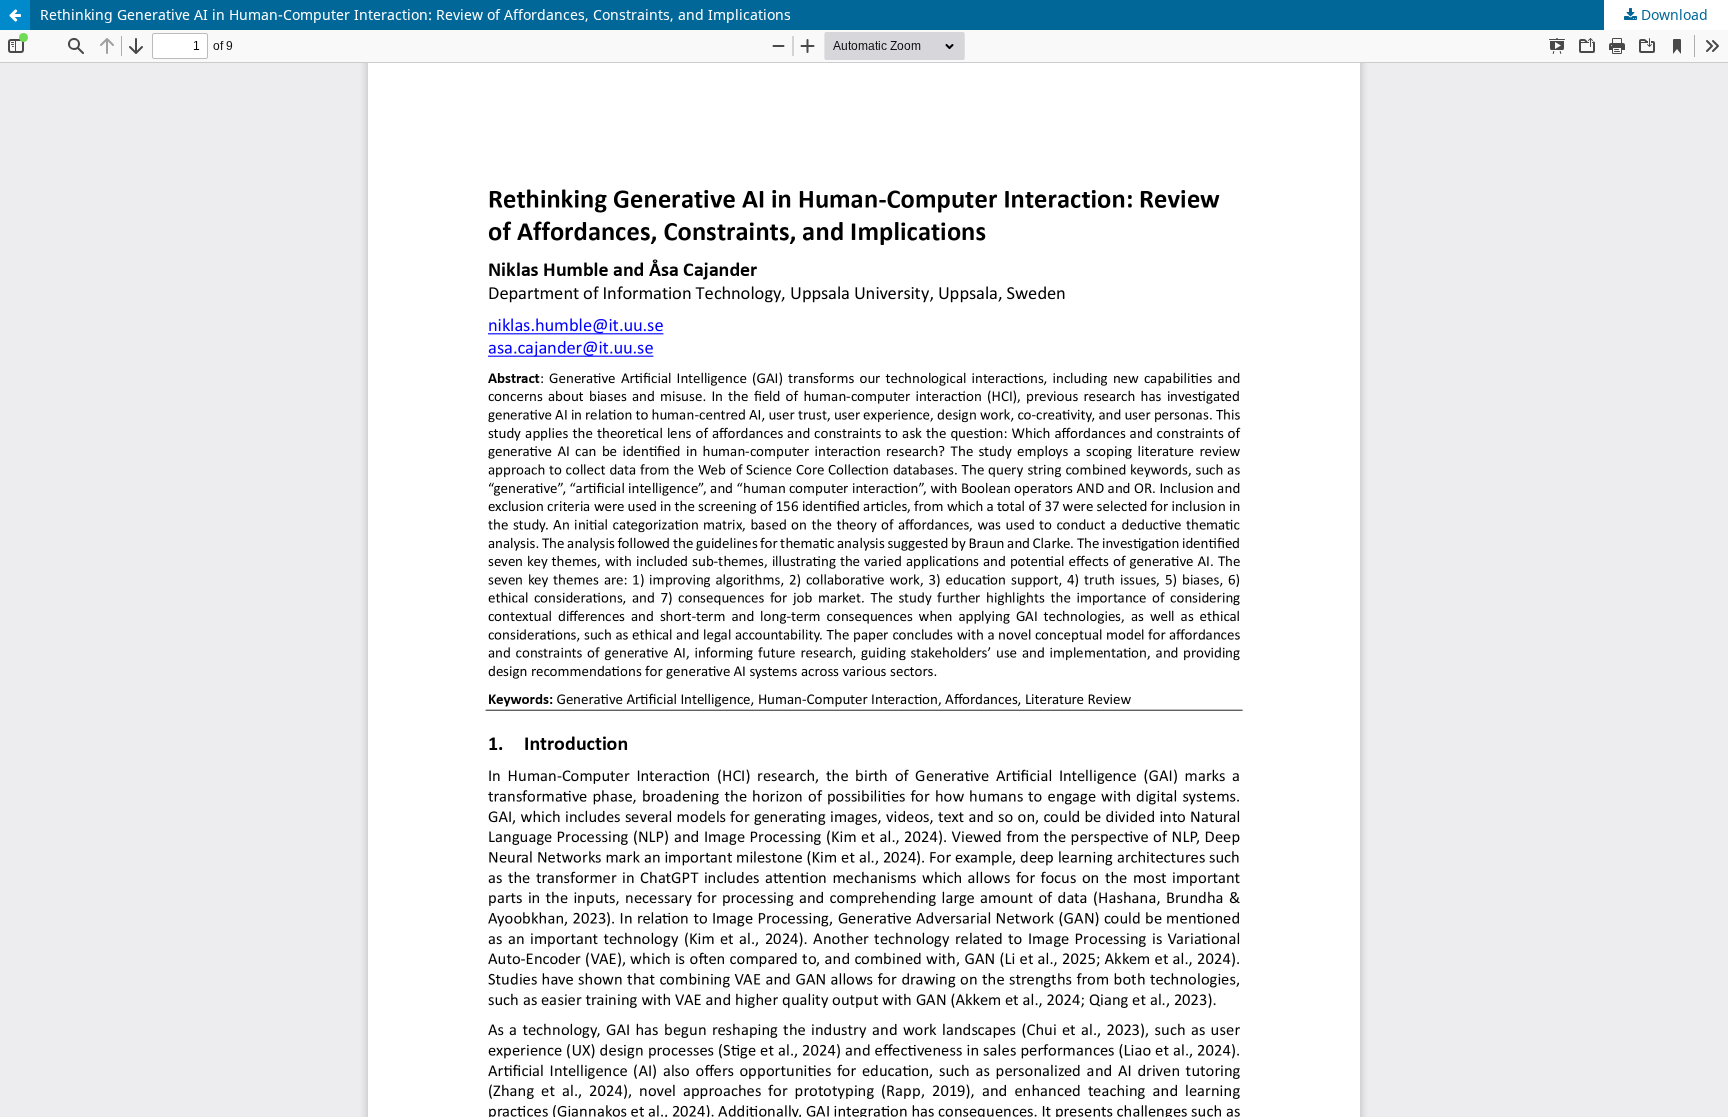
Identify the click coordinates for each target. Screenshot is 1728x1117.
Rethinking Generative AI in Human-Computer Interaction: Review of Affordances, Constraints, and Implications (415, 14)
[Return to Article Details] (15, 15)
